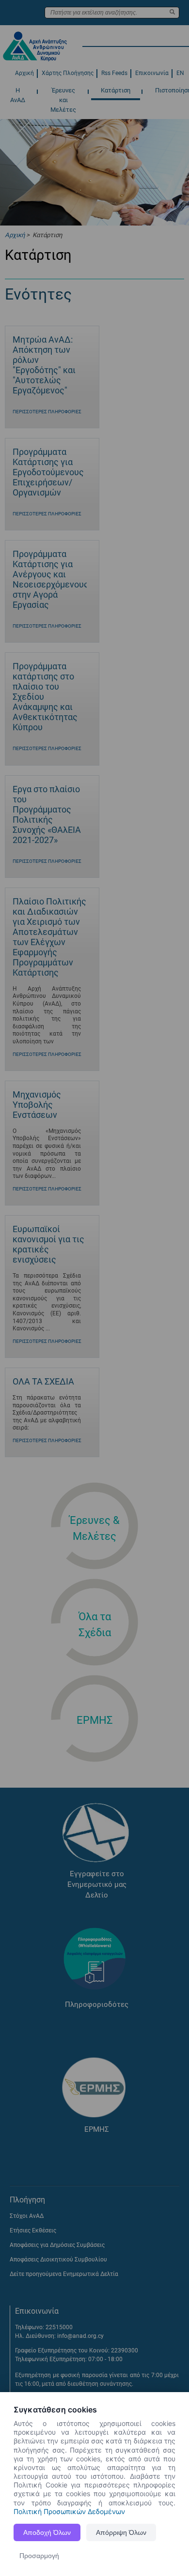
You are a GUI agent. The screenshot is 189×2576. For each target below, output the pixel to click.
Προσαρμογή (39, 2556)
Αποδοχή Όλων (47, 2532)
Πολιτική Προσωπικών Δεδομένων (69, 2511)
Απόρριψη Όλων (121, 2532)
